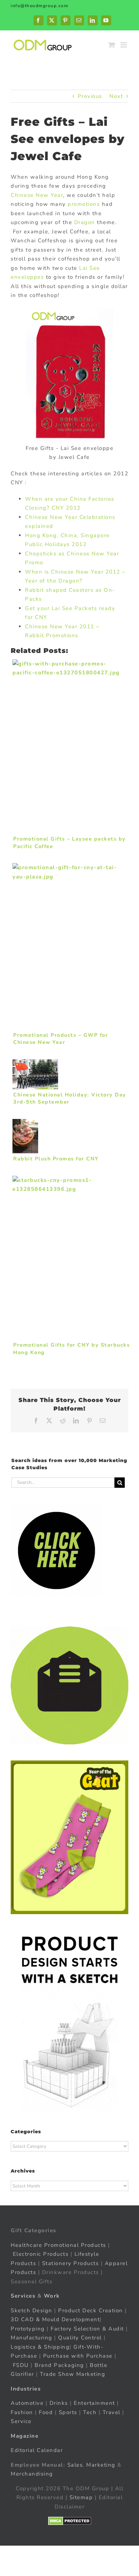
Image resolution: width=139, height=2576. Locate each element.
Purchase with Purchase (78, 2356)
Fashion (22, 2412)
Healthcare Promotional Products (58, 2245)
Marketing (101, 2465)
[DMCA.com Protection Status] (70, 2521)
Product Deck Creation (91, 2310)
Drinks (59, 2403)
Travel (112, 2412)
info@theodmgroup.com (39, 6)
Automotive (27, 2403)
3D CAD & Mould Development (55, 2319)
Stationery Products (71, 2263)
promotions (84, 204)
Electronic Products (41, 2254)
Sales (75, 2465)
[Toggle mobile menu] (125, 45)
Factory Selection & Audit (87, 2329)
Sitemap (81, 2497)
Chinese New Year (37, 195)
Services (23, 2296)
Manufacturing (32, 2338)
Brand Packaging (59, 2365)
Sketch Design (32, 2310)
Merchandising (32, 2474)
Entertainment (94, 2403)
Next (116, 96)
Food (46, 2412)
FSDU (21, 2365)
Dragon (85, 222)
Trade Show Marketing (73, 2374)
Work (52, 2296)
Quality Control (80, 2338)
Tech (90, 2412)
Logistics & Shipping (40, 2347)
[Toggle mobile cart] (112, 45)
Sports (68, 2412)
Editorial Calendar (37, 2450)
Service (22, 2421)
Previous (90, 96)
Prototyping (28, 2329)
